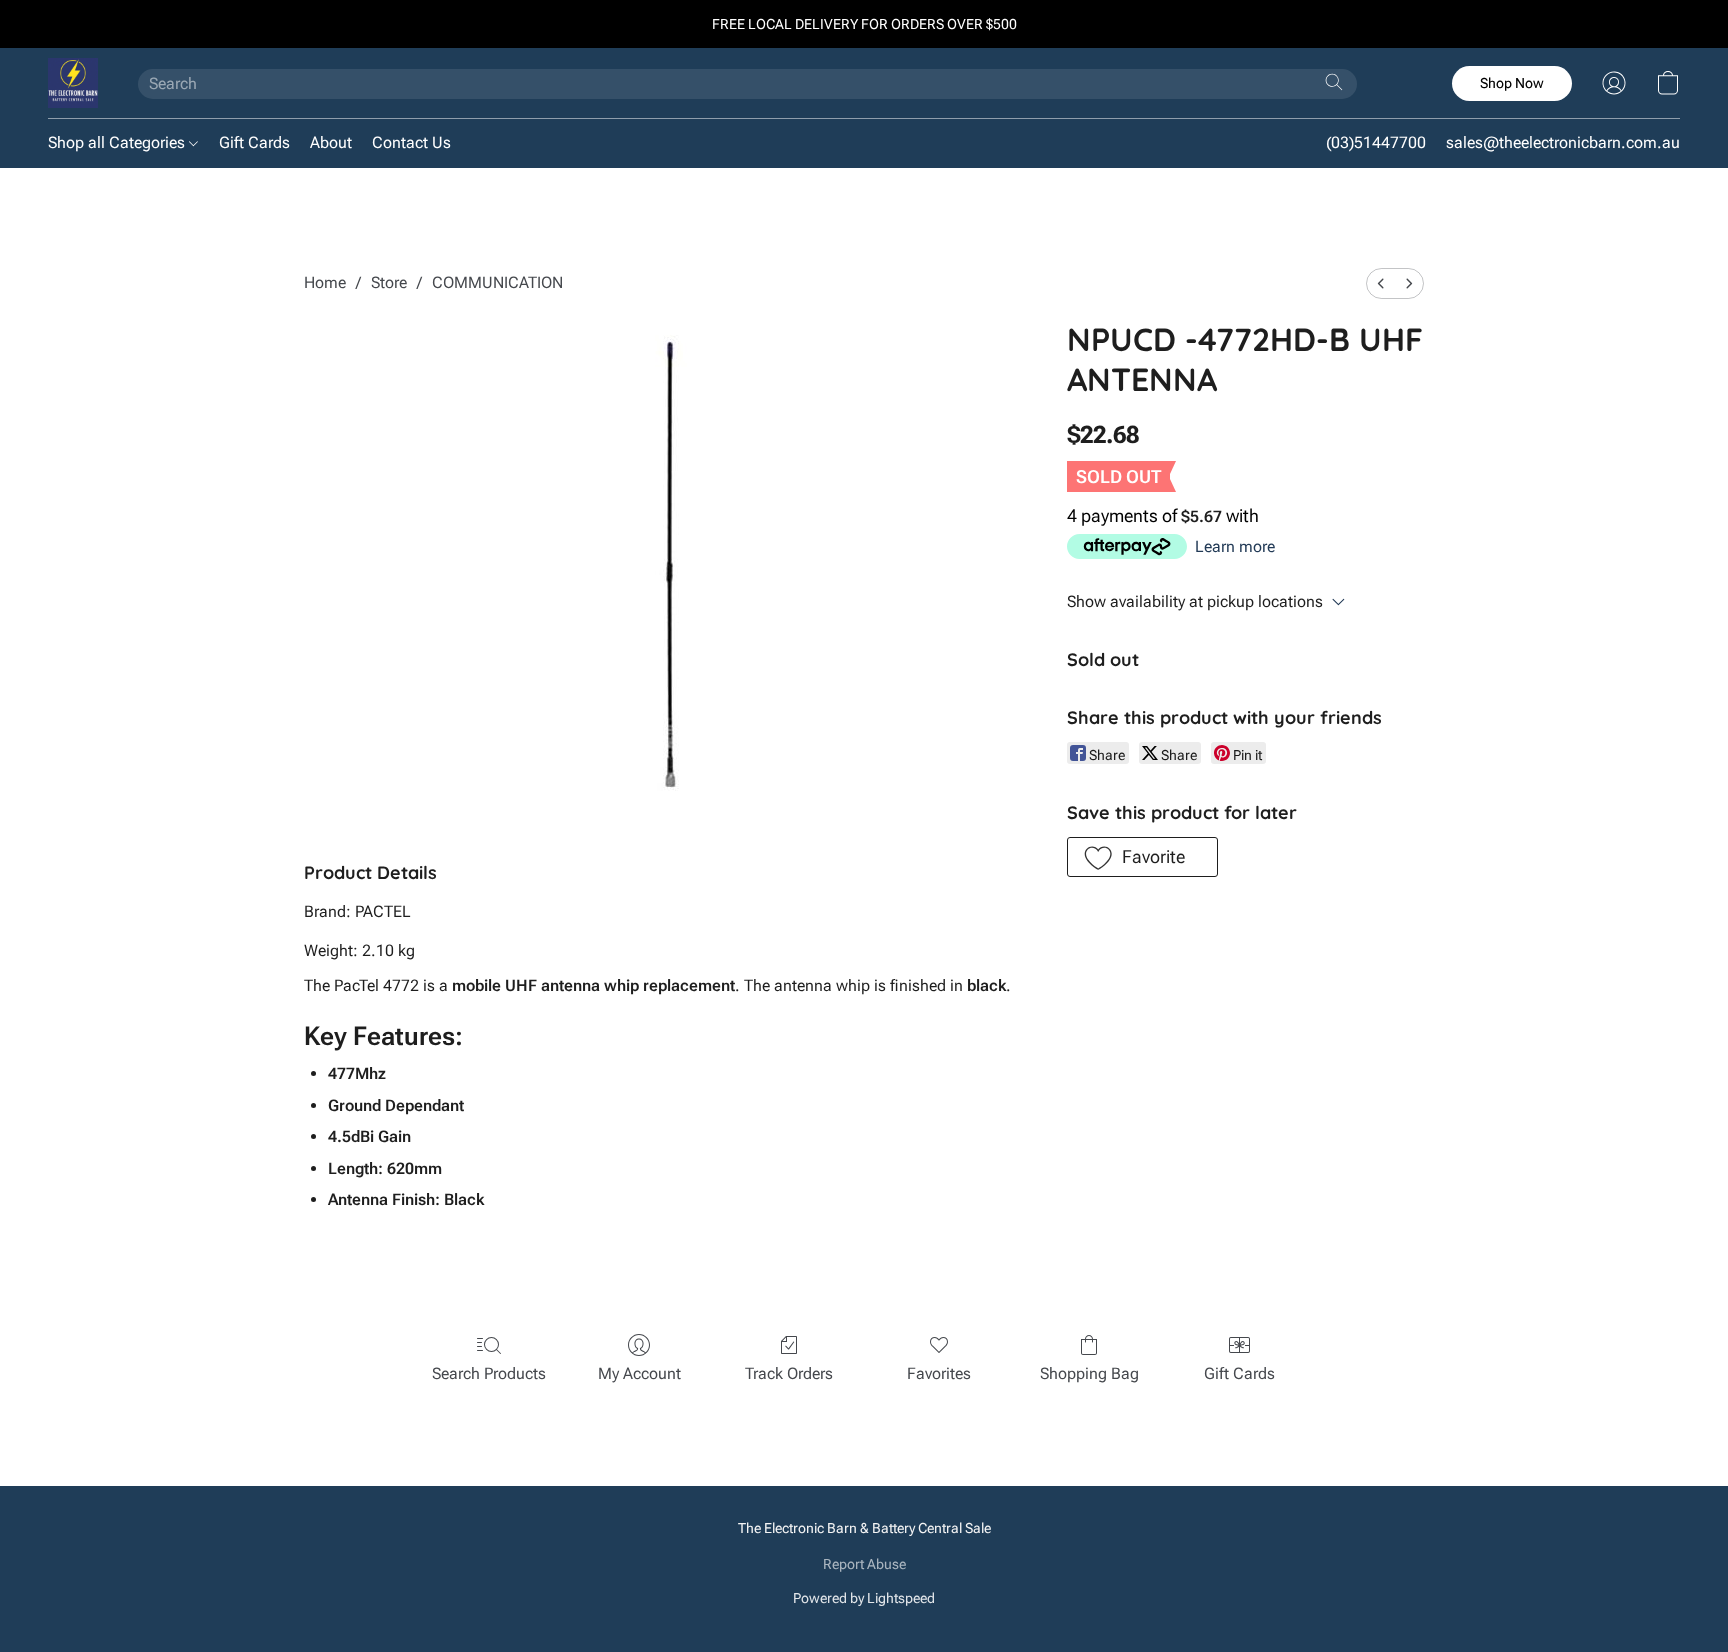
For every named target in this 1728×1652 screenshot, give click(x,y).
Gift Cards (254, 142)
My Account (639, 1373)
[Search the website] (1334, 82)
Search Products (489, 1373)
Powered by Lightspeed (864, 1598)
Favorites (939, 1373)
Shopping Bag (1089, 1373)
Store (389, 282)
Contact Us (411, 142)
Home (325, 282)
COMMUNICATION (497, 282)
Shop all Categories (118, 142)
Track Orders (789, 1373)
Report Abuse (864, 1564)
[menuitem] (1381, 283)
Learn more (1235, 546)
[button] (73, 83)
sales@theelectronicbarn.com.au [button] (1563, 142)
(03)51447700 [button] (1376, 142)
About (331, 142)
